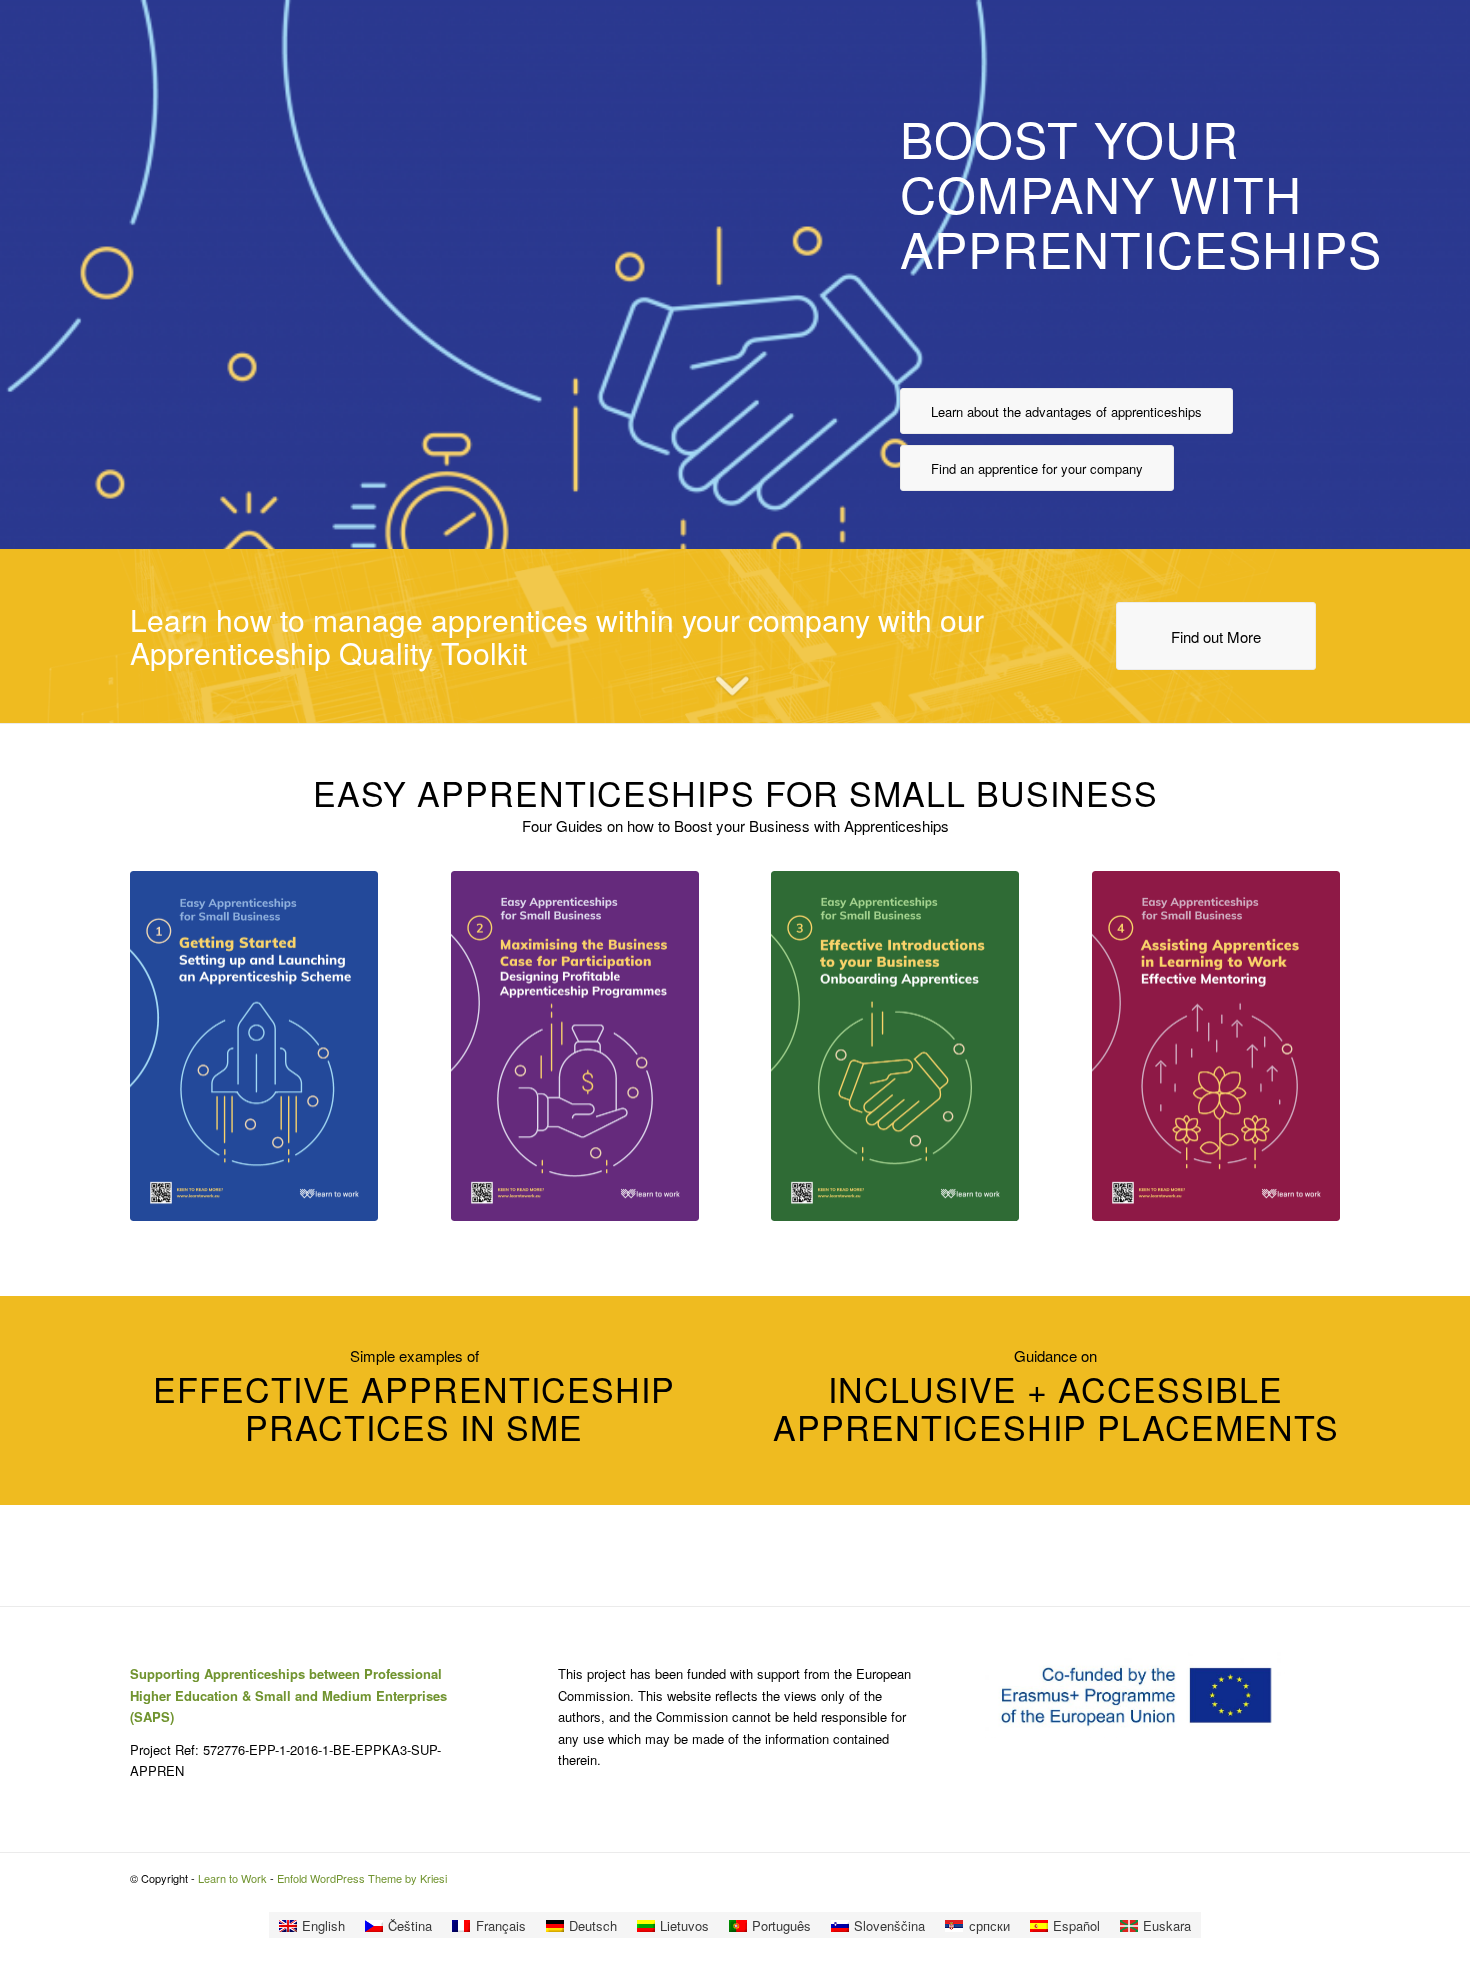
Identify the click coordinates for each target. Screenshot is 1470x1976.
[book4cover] (1216, 1046)
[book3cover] (895, 1046)
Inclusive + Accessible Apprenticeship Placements (1056, 1407)
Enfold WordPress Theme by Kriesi (362, 1878)
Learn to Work (232, 1878)
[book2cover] (575, 1046)
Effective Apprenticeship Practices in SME (414, 1407)
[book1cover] (254, 1046)
